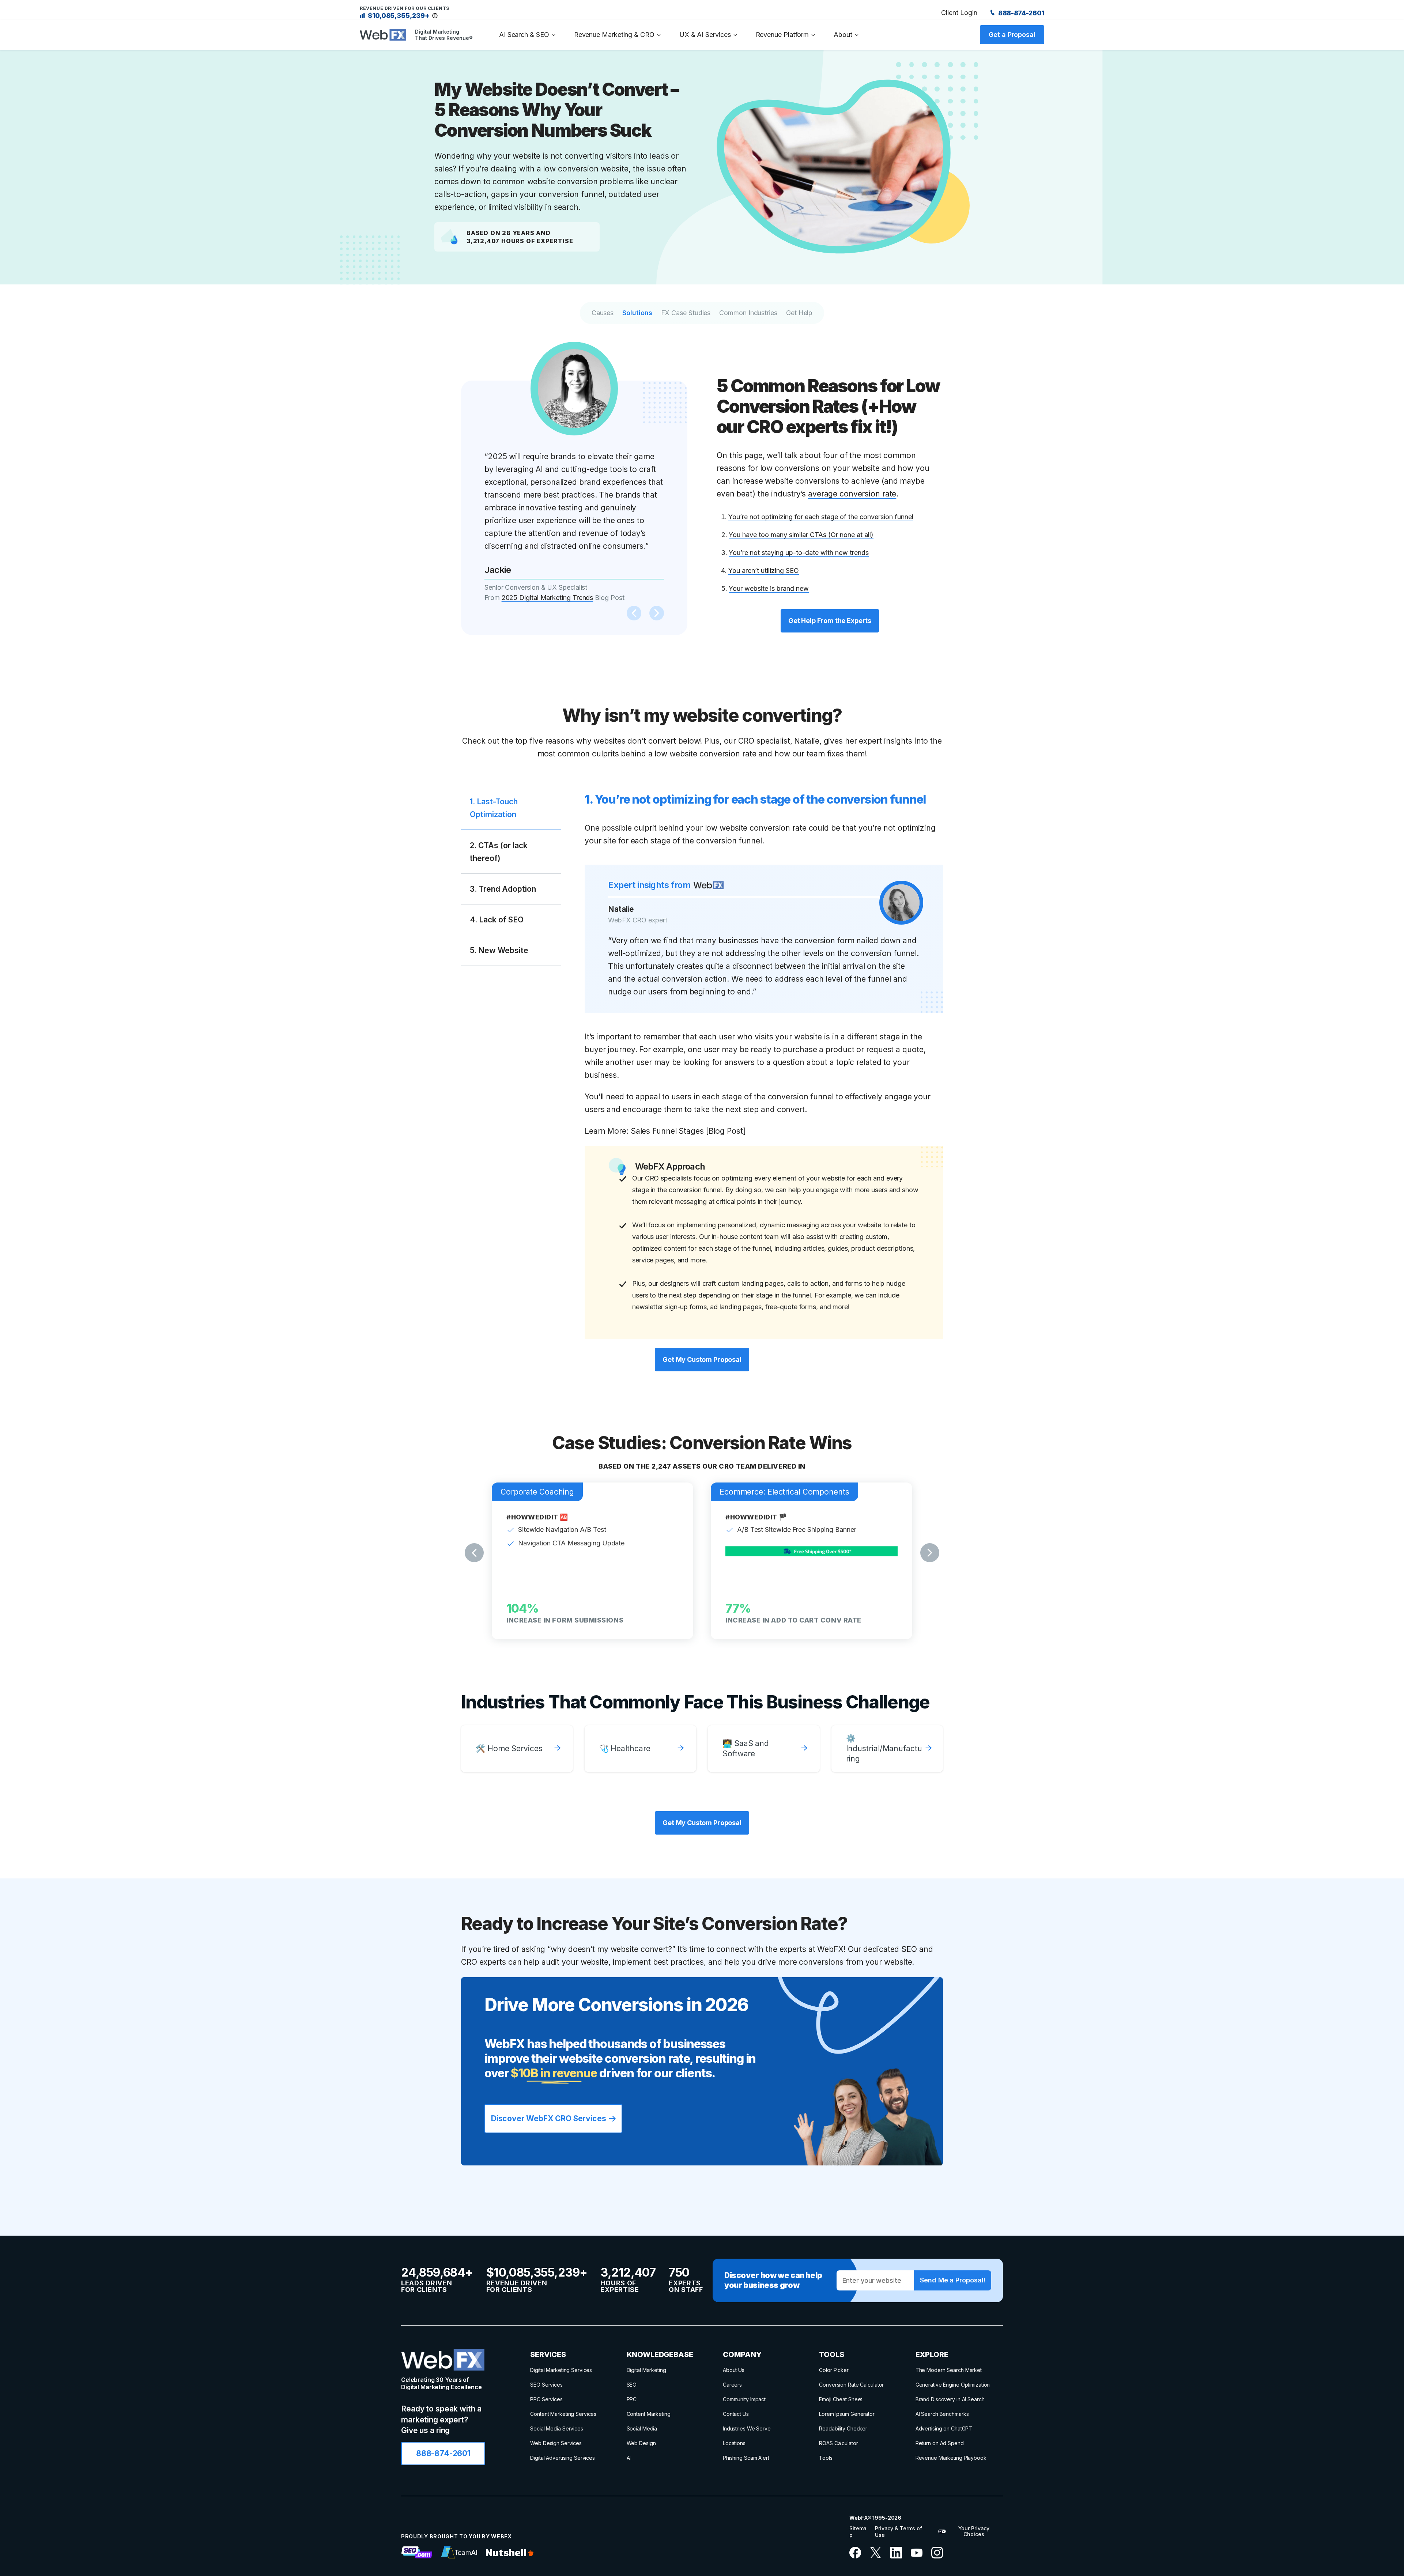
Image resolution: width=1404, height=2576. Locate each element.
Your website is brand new (769, 588)
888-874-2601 (1020, 13)
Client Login (959, 13)
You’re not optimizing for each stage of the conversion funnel (821, 517)
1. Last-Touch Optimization (494, 808)
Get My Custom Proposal (702, 1359)
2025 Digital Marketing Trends (548, 598)
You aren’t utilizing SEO (764, 571)
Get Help (799, 313)
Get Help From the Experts (830, 621)
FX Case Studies (686, 313)
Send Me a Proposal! (952, 2280)
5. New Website (499, 950)
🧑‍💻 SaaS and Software (746, 1748)
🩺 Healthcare (625, 1748)
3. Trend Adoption (503, 889)
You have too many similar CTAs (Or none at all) (801, 535)
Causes (603, 313)
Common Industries (748, 313)
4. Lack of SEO (497, 920)
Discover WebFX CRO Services (548, 2118)
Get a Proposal (1012, 35)
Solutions (637, 313)
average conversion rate (852, 494)
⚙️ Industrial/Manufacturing (884, 1748)
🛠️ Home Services (509, 1748)
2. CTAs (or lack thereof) (499, 852)
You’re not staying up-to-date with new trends (799, 553)
